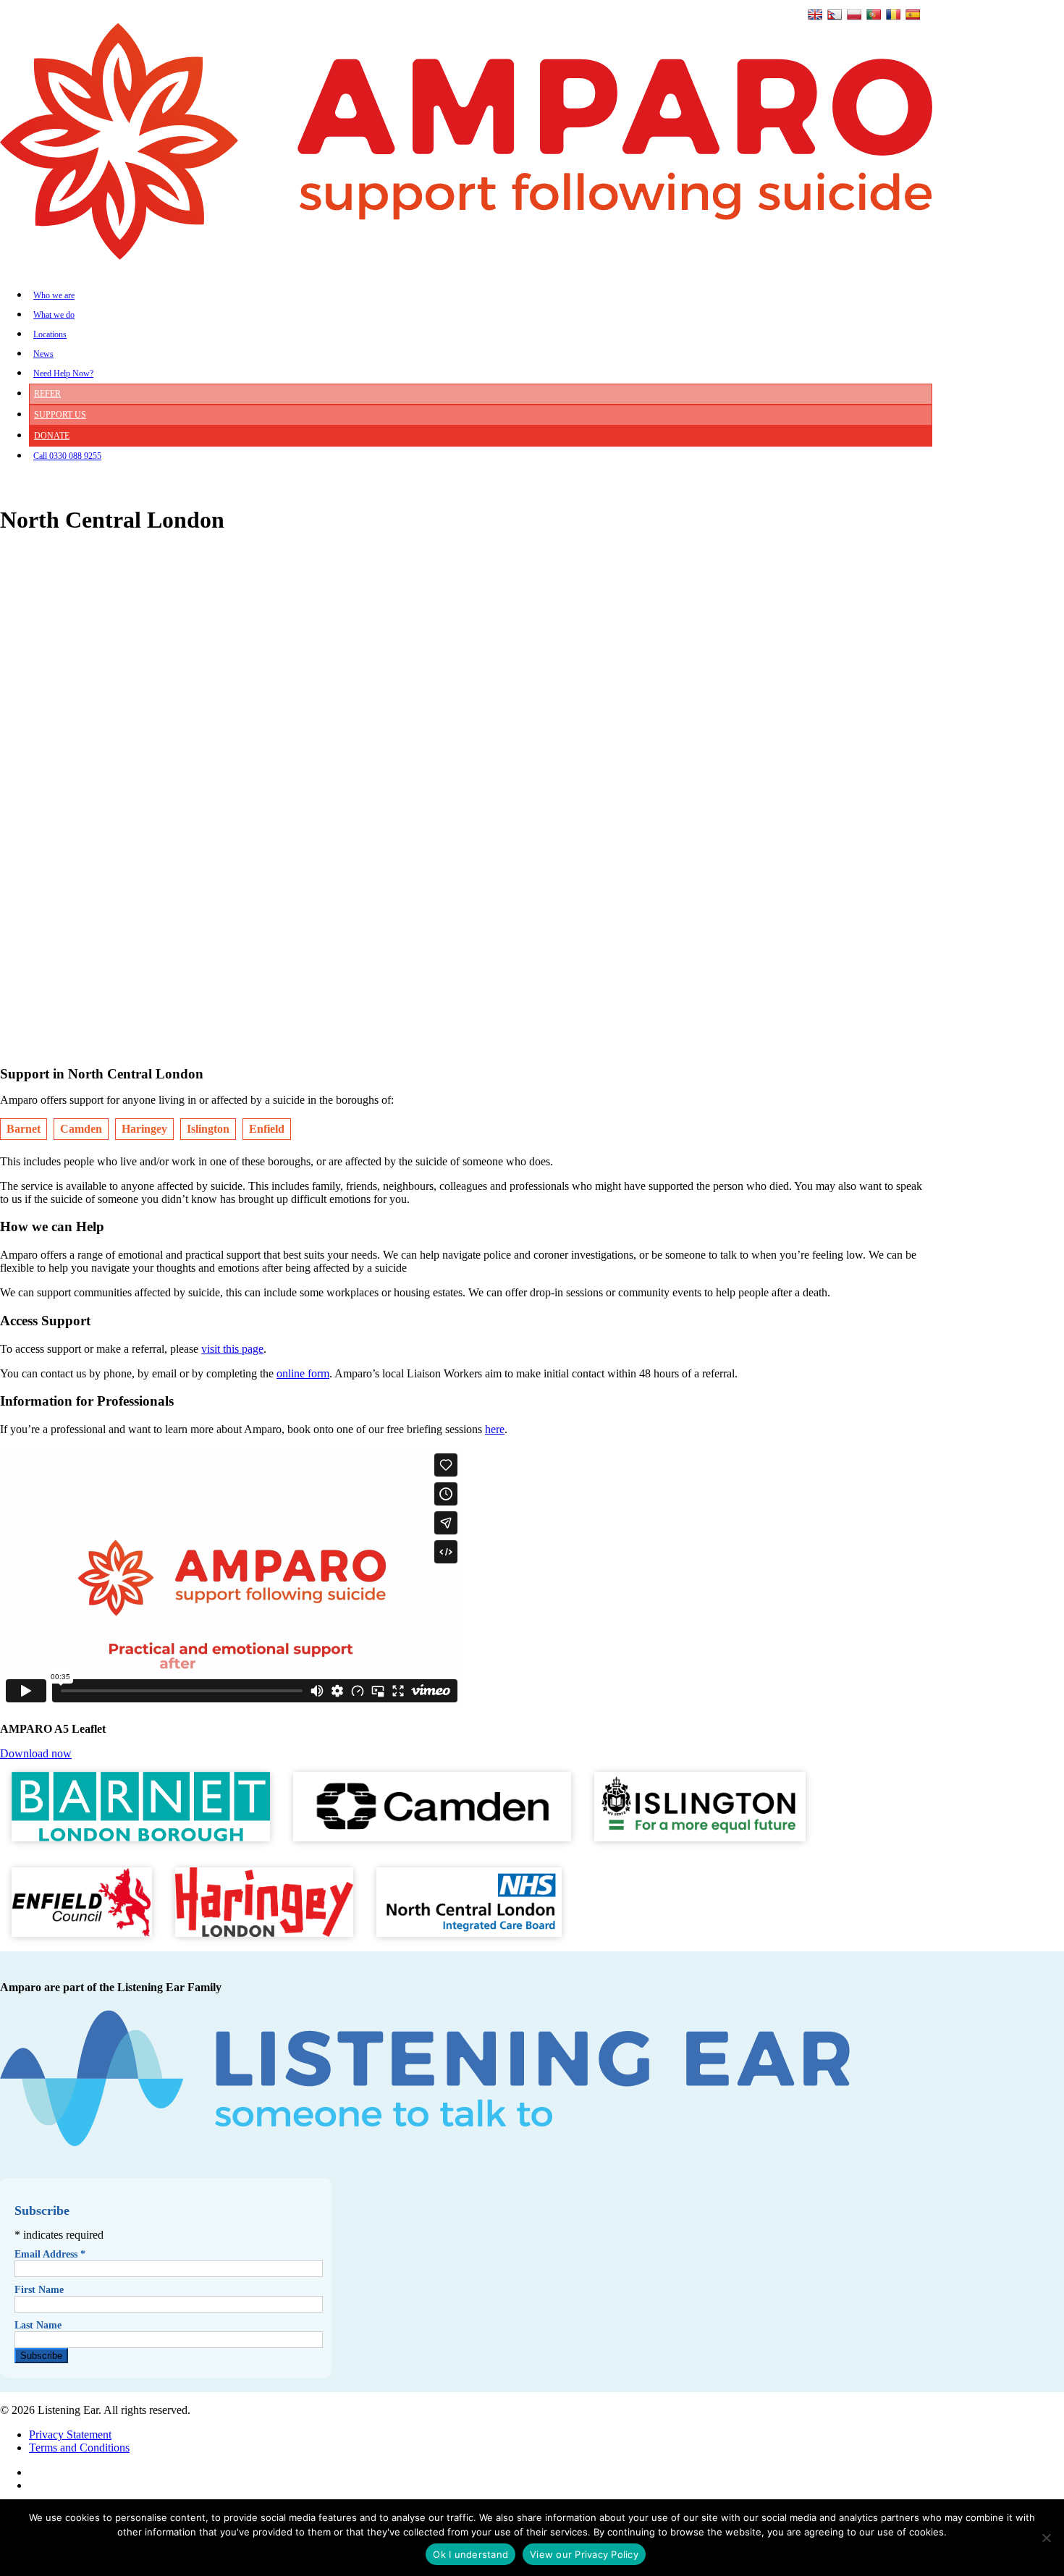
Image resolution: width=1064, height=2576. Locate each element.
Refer (47, 394)
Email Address (50, 2254)
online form (303, 1373)
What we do (54, 315)
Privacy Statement (70, 2434)
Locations (50, 334)
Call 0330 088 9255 (67, 456)
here (495, 1429)
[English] (815, 14)
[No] (1046, 2538)
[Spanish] (913, 14)
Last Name (38, 2325)
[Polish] (854, 14)
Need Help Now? (63, 373)
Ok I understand (470, 2554)
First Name (39, 2290)
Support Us (60, 415)
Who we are (54, 295)
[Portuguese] (874, 14)
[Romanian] (893, 14)
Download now (36, 1753)
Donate (52, 436)
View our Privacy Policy (584, 2554)
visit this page (232, 1349)
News (43, 354)
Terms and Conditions (79, 2448)
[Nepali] (835, 14)
